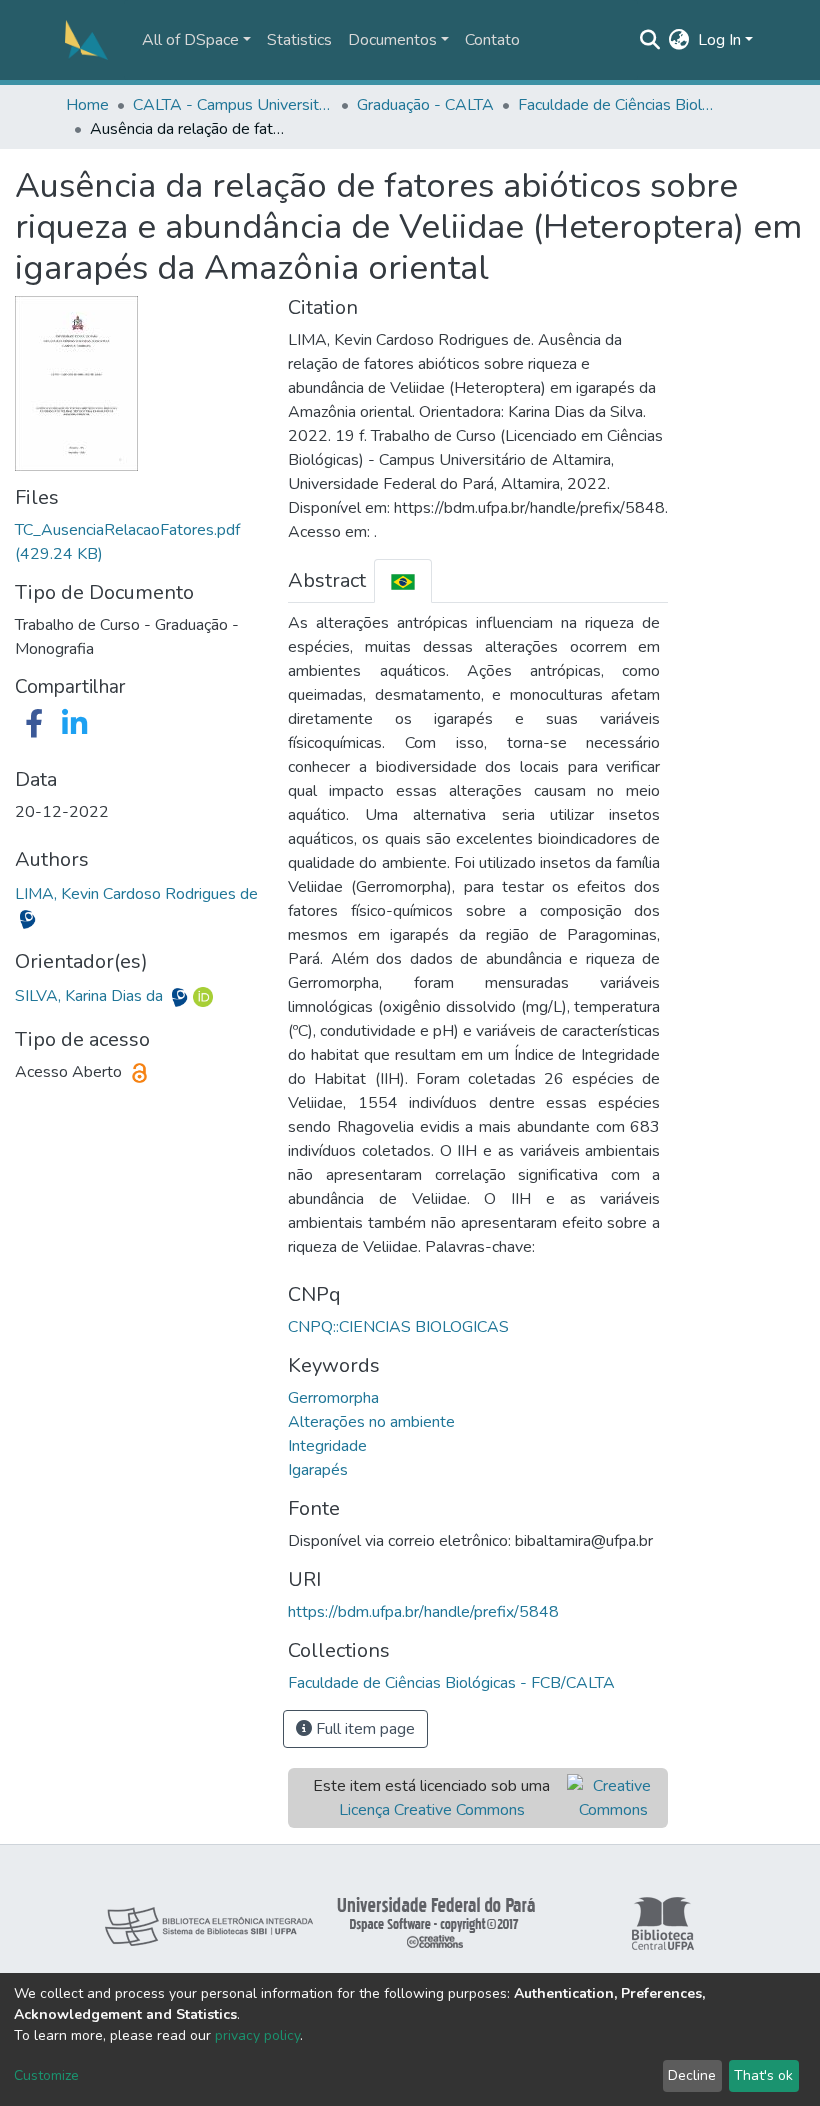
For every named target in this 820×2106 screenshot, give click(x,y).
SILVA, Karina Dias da (91, 996)
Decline (692, 2075)
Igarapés (318, 1470)
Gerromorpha (333, 1398)
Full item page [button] (363, 1729)
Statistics (299, 40)
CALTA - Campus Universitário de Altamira (233, 105)
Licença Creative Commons (432, 1810)
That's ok (763, 2075)
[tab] (403, 580)
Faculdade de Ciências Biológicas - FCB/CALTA (618, 105)
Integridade (327, 1446)
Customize (46, 2075)
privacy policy (257, 2035)
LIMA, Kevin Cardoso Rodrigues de (136, 894)
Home (87, 105)
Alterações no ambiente (371, 1422)
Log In (719, 40)
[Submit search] (650, 40)
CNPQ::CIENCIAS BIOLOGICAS (398, 1327)
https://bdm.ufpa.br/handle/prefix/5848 (423, 1612)
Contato (492, 40)
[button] (679, 40)
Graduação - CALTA (425, 105)
